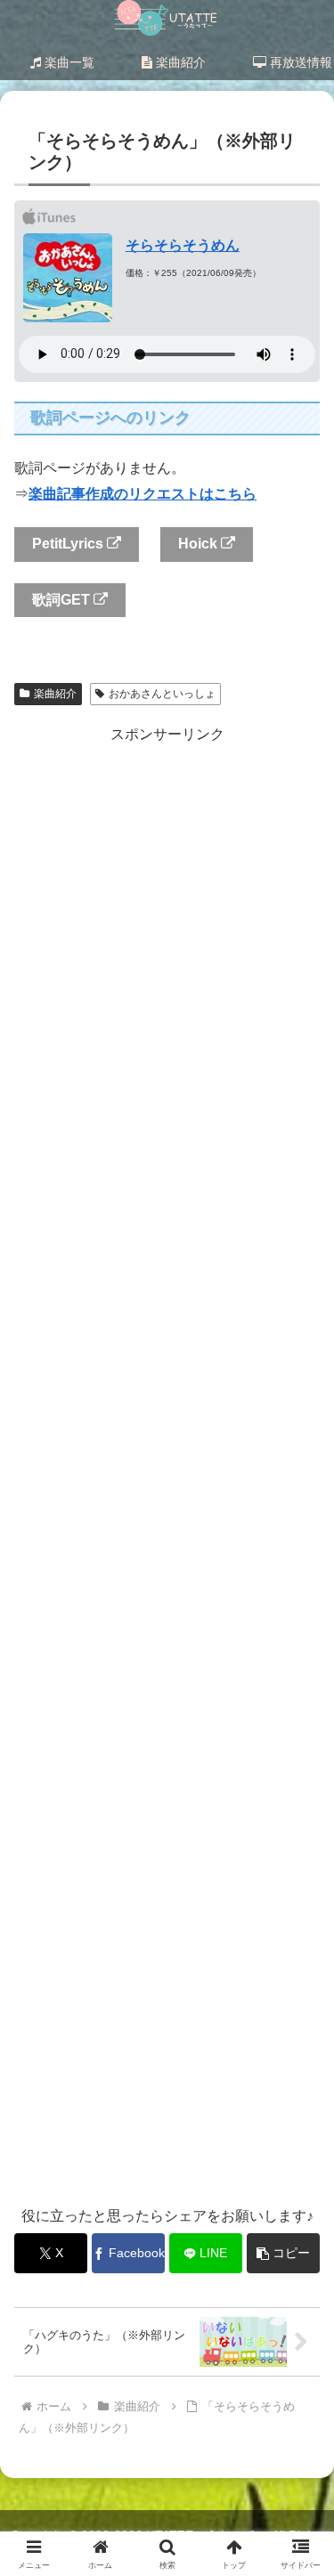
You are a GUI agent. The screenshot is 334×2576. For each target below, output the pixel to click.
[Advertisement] (167, 1465)
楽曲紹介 (55, 694)
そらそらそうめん (183, 245)
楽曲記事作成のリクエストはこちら (143, 494)
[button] (299, 2265)
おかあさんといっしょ (162, 694)
